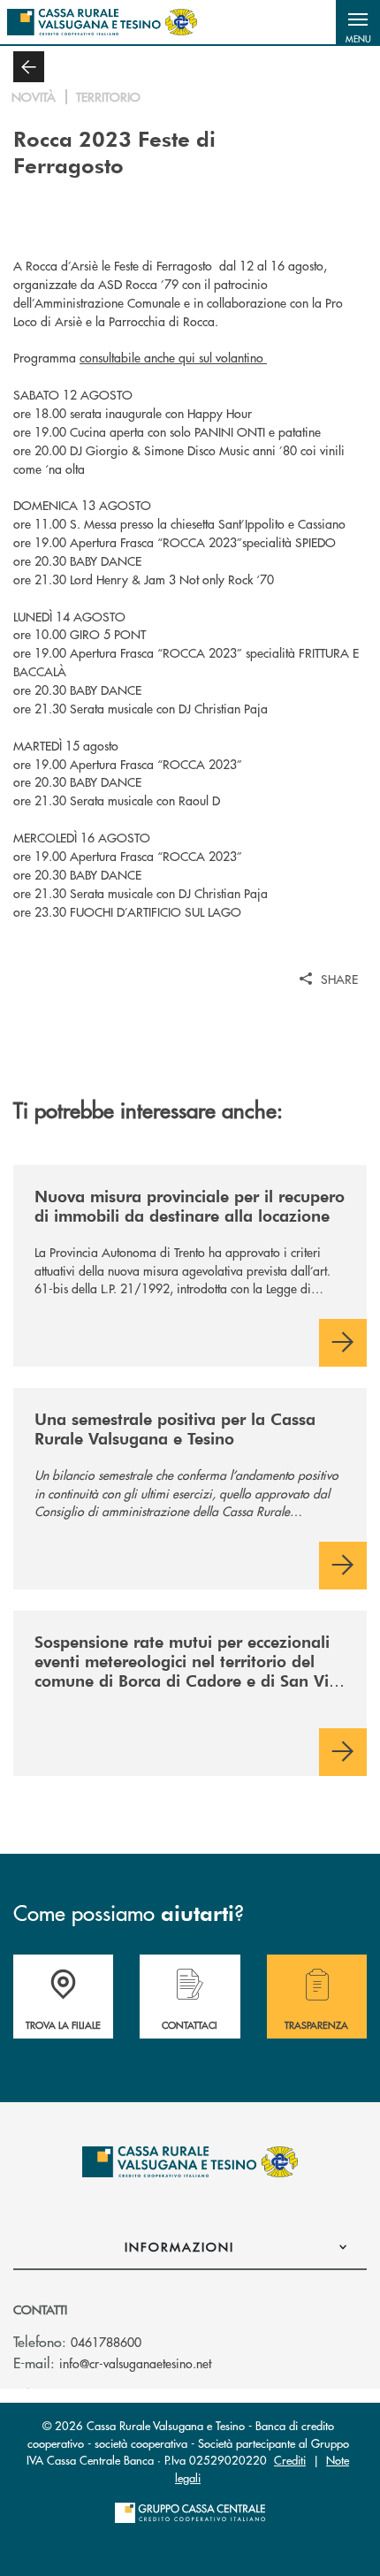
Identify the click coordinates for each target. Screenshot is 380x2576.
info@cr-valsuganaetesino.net (135, 2363)
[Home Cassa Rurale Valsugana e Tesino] (102, 22)
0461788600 (106, 2342)
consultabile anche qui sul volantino (173, 357)
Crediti (290, 2460)
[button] (358, 22)
